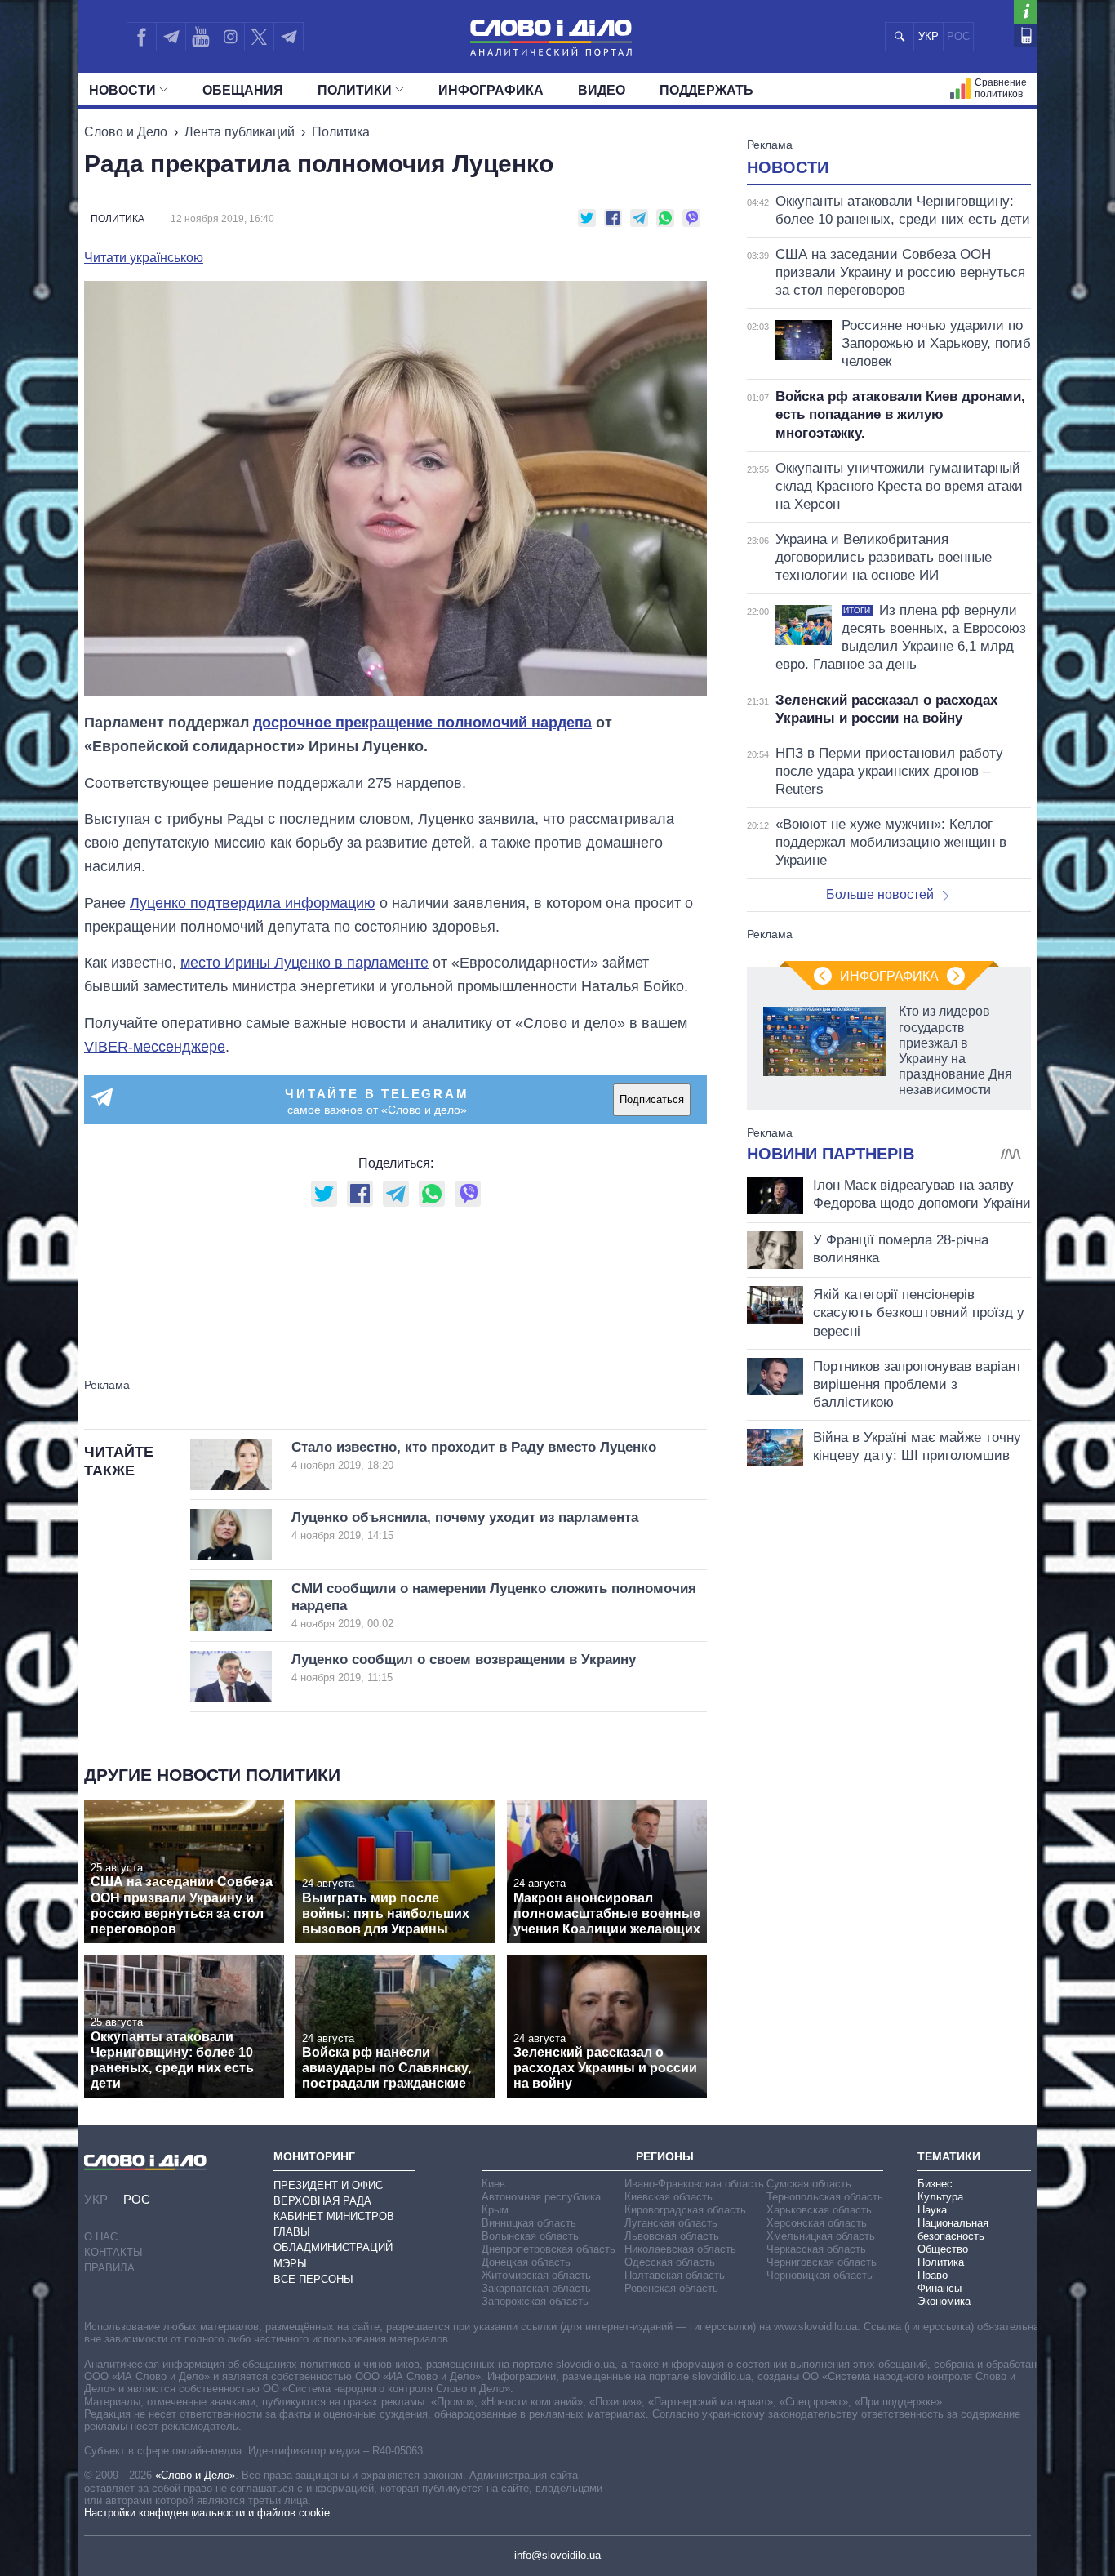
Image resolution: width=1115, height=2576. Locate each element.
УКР (928, 36)
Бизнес (935, 2184)
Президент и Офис (328, 2185)
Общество (943, 2249)
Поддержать (706, 90)
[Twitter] (259, 37)
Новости (122, 90)
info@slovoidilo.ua (557, 2555)
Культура (940, 2197)
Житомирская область (536, 2275)
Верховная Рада (322, 2201)
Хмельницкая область (821, 2236)
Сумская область (809, 2184)
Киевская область (669, 2197)
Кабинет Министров (334, 2216)
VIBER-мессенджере (155, 1047)
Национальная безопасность (953, 2229)
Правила (109, 2268)
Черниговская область (822, 2262)
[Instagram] (230, 37)
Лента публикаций (240, 132)
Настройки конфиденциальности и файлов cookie (207, 2513)
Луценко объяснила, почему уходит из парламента (465, 1526)
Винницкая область (529, 2223)
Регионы (665, 2156)
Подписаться (652, 1099)
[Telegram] (171, 37)
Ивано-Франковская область (694, 2184)
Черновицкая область (820, 2275)
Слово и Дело (126, 132)
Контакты (113, 2252)
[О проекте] (1026, 12)
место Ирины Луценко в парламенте (304, 963)
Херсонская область (817, 2223)
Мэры (290, 2264)
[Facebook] (141, 37)
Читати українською (144, 258)
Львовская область (672, 2236)
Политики (355, 90)
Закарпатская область (536, 2288)
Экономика (944, 2301)
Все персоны (313, 2279)
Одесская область (670, 2262)
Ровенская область (671, 2288)
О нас (101, 2237)
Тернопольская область (825, 2197)
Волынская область (530, 2236)
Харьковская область (819, 2210)
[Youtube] (200, 37)
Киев (493, 2184)
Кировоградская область (685, 2210)
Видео (602, 90)
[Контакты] (1026, 36)
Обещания (243, 90)
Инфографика (491, 90)
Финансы (940, 2288)
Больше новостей (880, 894)
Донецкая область (526, 2262)
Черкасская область (816, 2249)
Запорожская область (535, 2301)
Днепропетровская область (549, 2249)
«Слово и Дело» (195, 2475)
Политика (341, 132)
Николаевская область (680, 2249)
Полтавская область (675, 2275)
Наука (932, 2210)
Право (933, 2275)
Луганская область (671, 2223)
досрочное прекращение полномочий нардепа (422, 723)
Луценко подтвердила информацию (253, 903)
